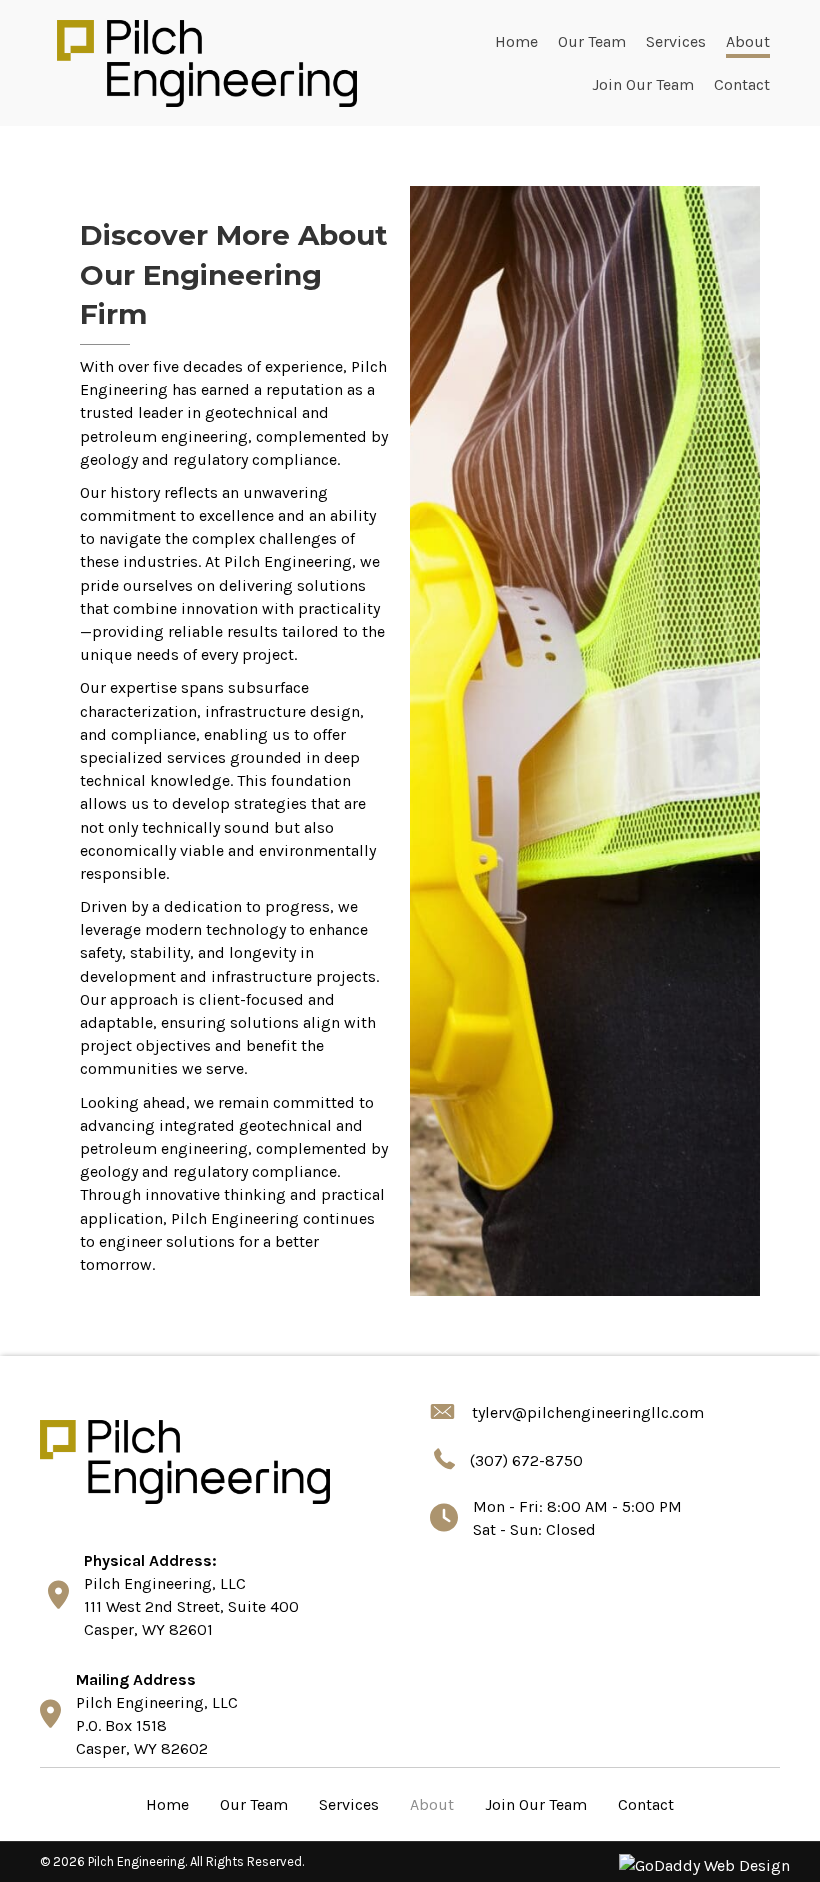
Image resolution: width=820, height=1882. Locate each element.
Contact (646, 1804)
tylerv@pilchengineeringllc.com (588, 1412)
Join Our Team (536, 1804)
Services (349, 1804)
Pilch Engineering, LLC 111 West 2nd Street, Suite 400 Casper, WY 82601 (191, 1606)
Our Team (254, 1804)
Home (167, 1804)
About (432, 1804)
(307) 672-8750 (526, 1460)
